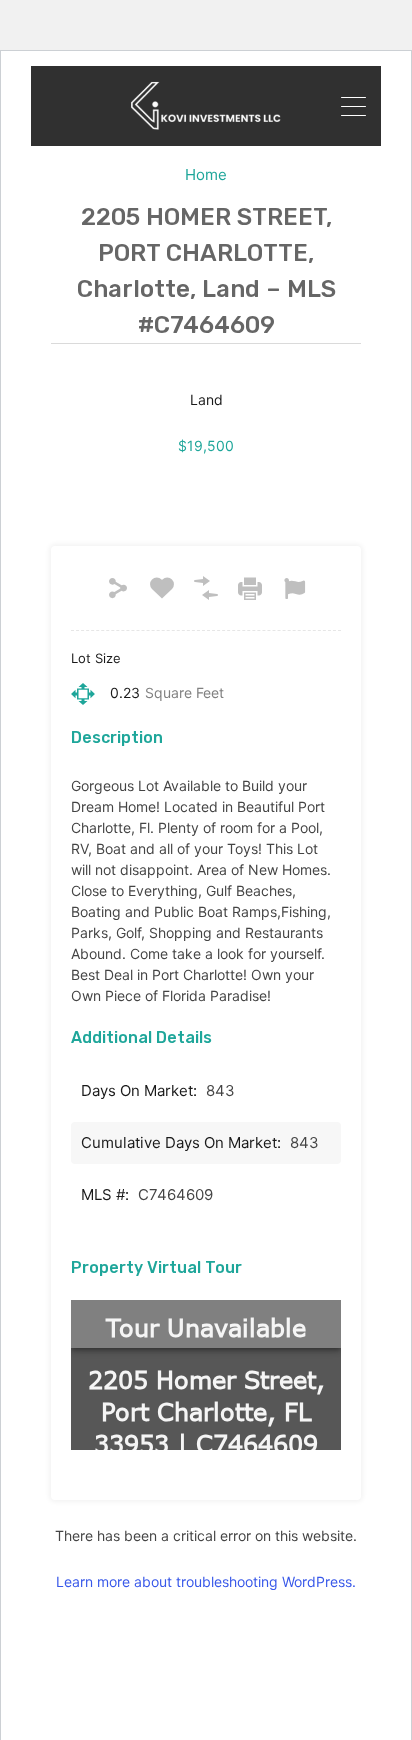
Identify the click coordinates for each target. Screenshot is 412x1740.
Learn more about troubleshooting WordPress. (206, 1581)
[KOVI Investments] (206, 106)
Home (206, 175)
